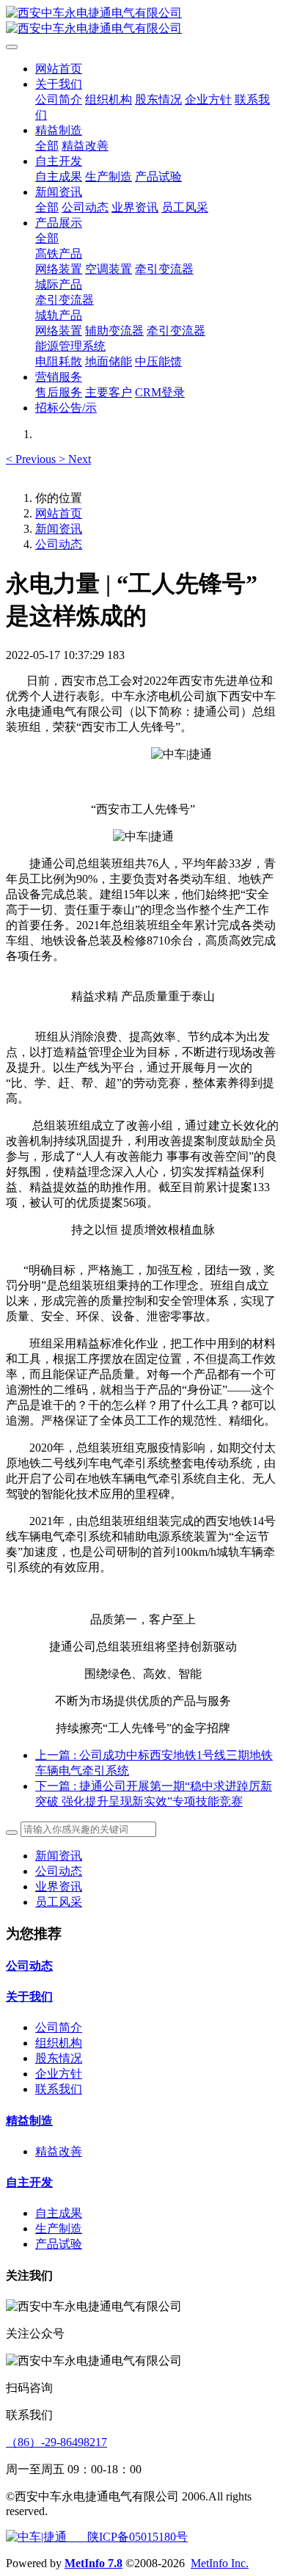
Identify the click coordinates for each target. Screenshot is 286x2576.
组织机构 (59, 2043)
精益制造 (29, 2121)
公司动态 (59, 544)
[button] (32, 459)
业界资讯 (59, 1886)
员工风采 (59, 1902)
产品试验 (59, 2244)
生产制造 (59, 2228)
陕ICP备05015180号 (127, 2537)
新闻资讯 (59, 529)
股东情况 (59, 2058)
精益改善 (59, 2151)
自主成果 (59, 2213)
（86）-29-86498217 (56, 2442)
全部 (47, 146)
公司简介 (59, 2027)
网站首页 (59, 69)
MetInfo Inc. (220, 2563)
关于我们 (29, 1997)
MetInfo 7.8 (93, 2563)
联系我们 (59, 2089)
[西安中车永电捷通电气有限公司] (143, 21)
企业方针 (59, 2074)
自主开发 (29, 2182)
